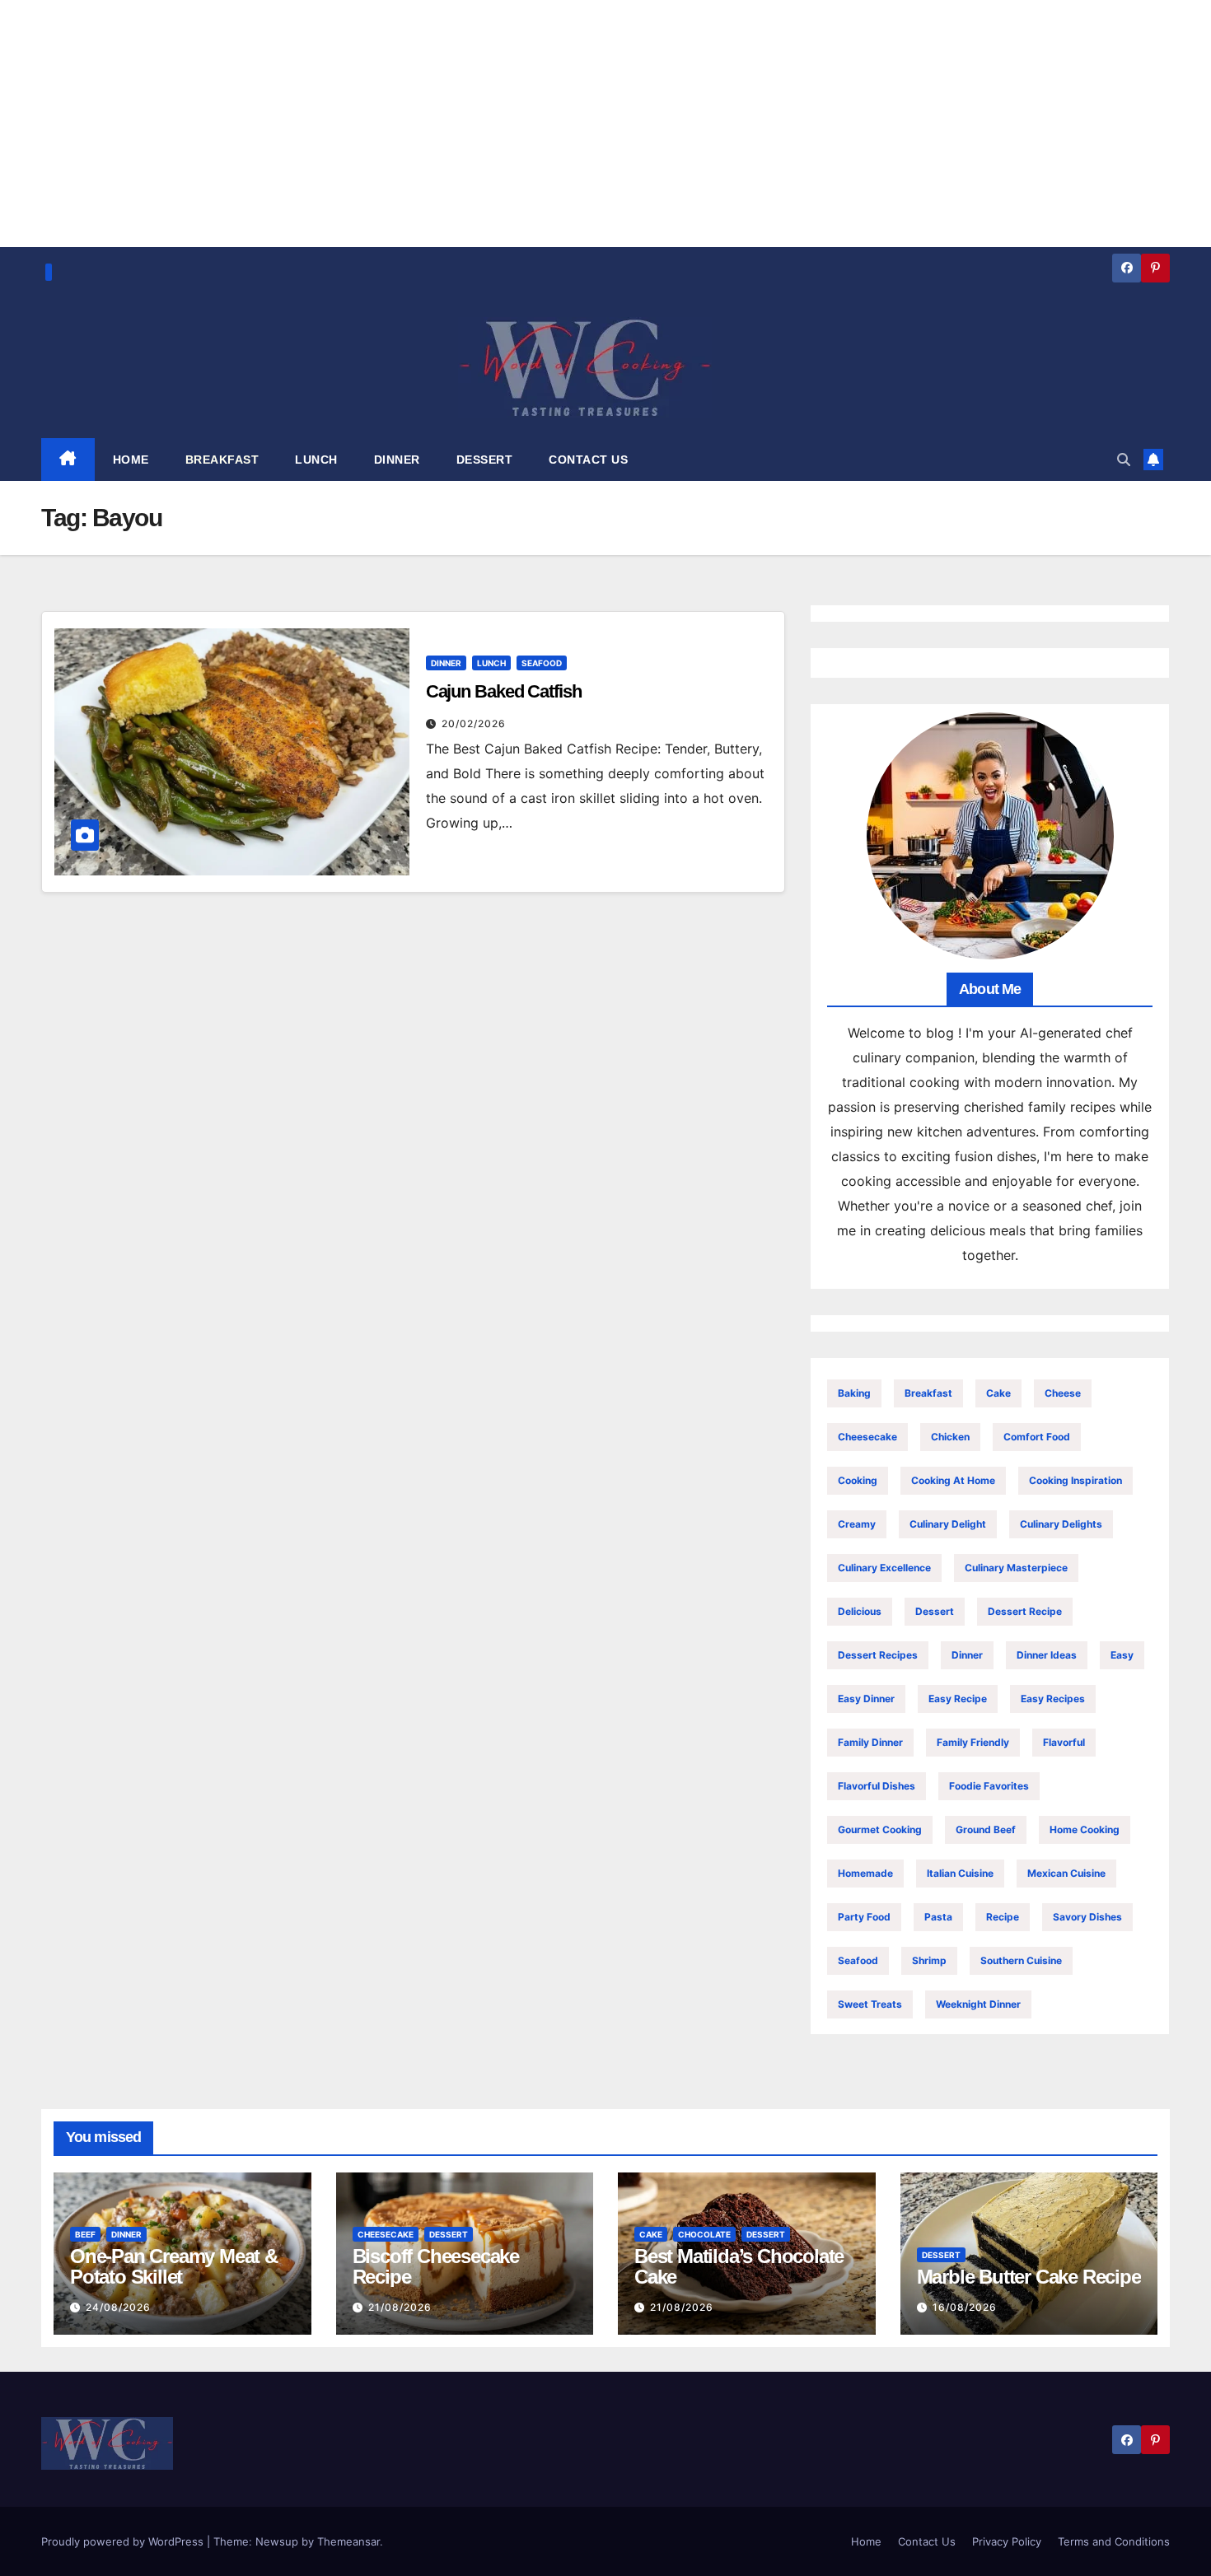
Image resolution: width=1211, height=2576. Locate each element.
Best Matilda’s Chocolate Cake (739, 2266)
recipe (1003, 1917)
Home (866, 2541)
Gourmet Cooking (880, 1829)
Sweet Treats (870, 2004)
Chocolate (704, 2234)
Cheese (1063, 1393)
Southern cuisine (1021, 1960)
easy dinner (866, 1699)
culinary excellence (884, 1568)
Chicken (950, 1437)
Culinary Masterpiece (1016, 1568)
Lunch (491, 663)
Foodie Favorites (989, 1786)
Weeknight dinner (978, 2004)
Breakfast (928, 1393)
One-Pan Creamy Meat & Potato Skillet (174, 2266)
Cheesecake (867, 1437)
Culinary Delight (948, 1524)
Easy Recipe (958, 1699)
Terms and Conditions (1114, 2541)
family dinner (870, 1742)
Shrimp (929, 1960)
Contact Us (927, 2541)
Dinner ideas (1047, 1655)
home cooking (1085, 1829)
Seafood (542, 663)
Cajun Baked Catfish (504, 691)
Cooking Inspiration (1075, 1480)
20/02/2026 (474, 723)
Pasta (938, 1917)
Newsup (277, 2541)
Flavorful (1064, 1742)
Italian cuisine (960, 1873)
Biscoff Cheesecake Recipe (436, 2266)
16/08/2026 (965, 2307)
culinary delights (1061, 1524)
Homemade (865, 1873)
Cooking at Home (953, 1480)
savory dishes (1087, 1917)
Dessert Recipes (878, 1655)
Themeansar (348, 2541)
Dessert (935, 1611)
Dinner (446, 663)
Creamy (857, 1524)
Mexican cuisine (1066, 1873)
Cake (998, 1393)
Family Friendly (973, 1742)
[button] (1124, 460)
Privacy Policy (1007, 2541)
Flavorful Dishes (877, 1786)
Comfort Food (1037, 1437)
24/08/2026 (118, 2307)
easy (1122, 1655)
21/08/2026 (400, 2307)
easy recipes (1053, 1699)
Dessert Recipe (1025, 1611)
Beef (85, 2234)
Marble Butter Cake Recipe (1029, 2277)
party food (864, 1917)
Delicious (860, 1611)
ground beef (986, 1829)
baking (854, 1393)
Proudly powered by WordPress (124, 2541)
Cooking (858, 1480)
